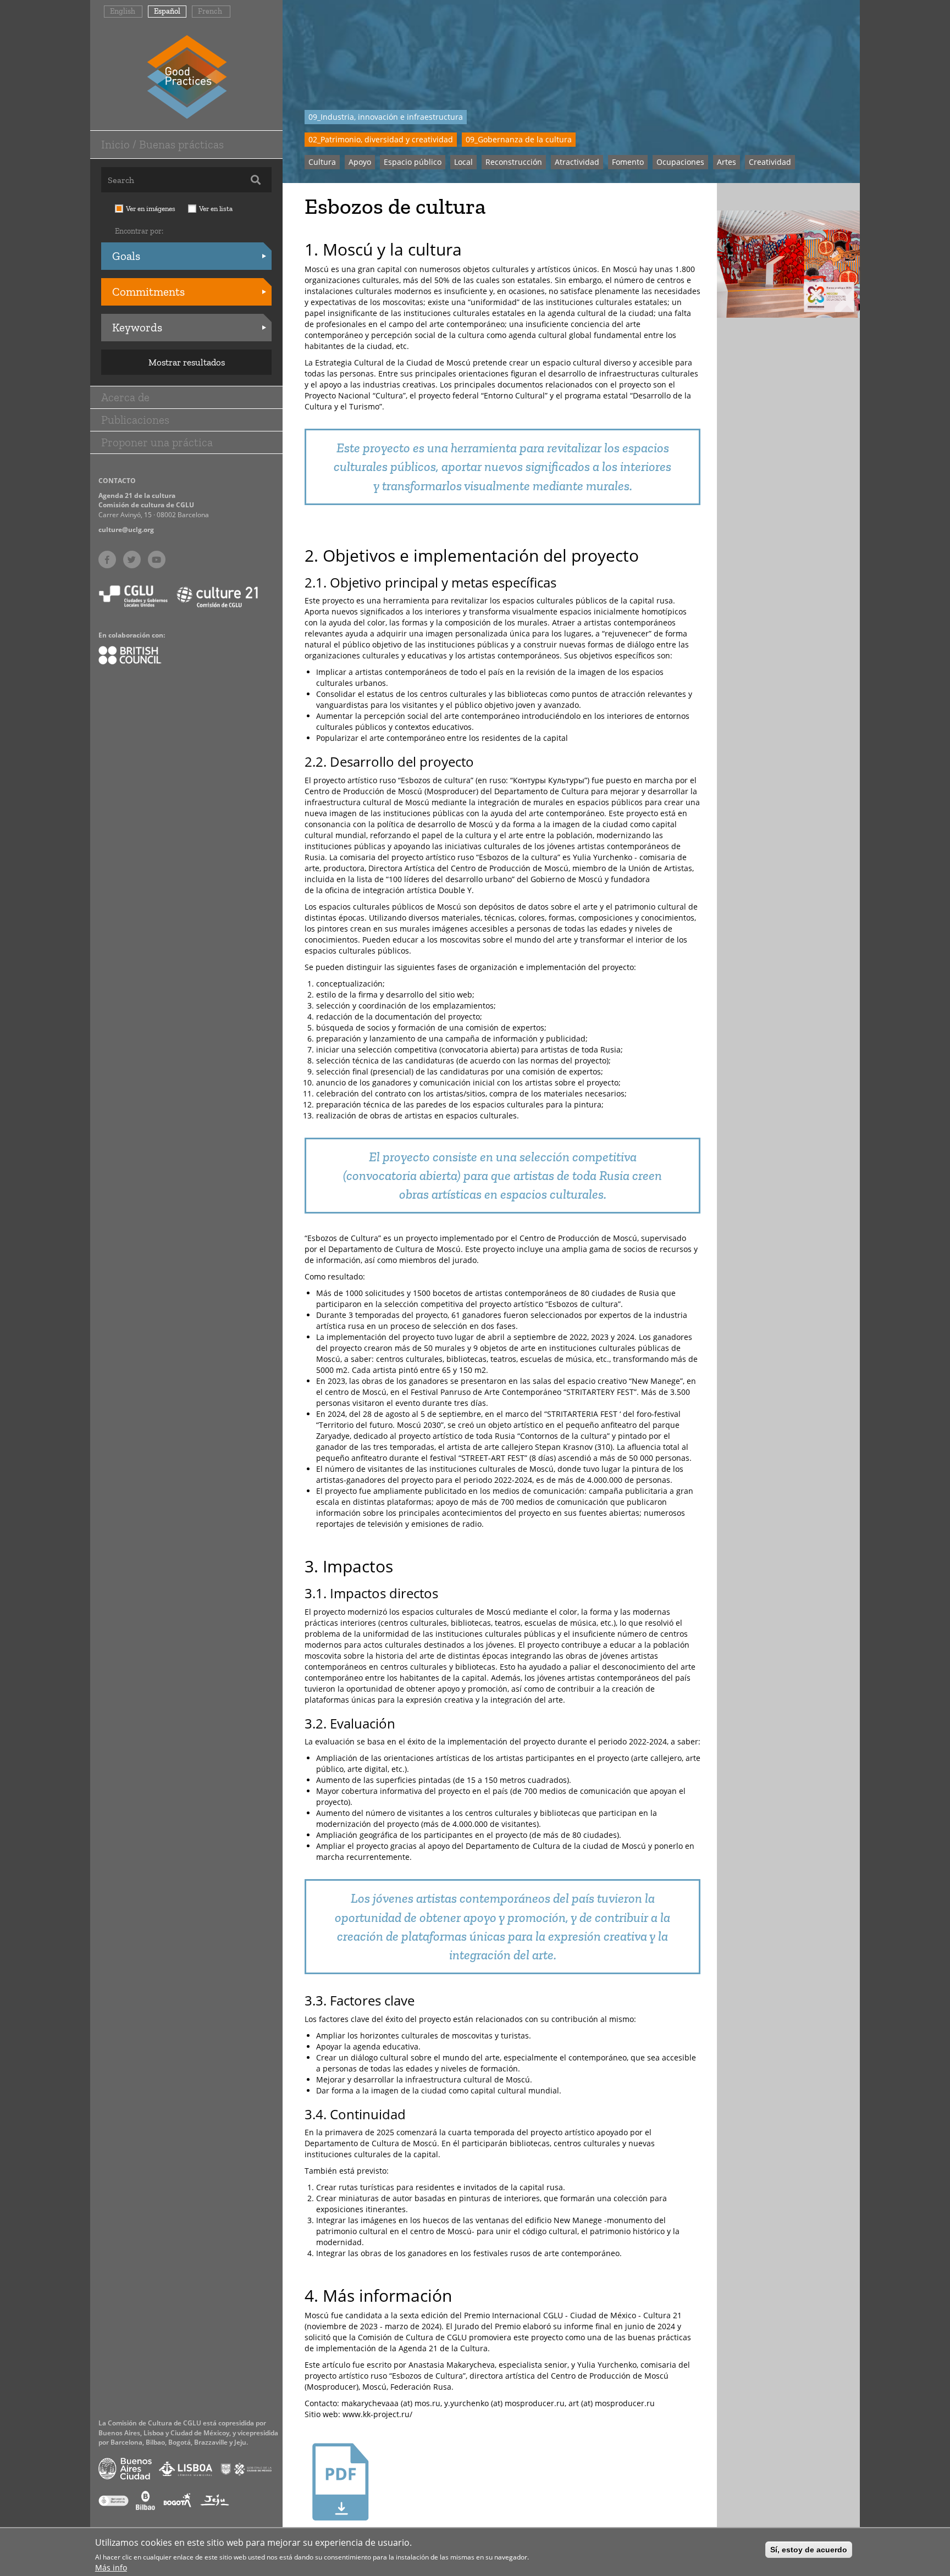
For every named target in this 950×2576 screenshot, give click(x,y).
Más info (111, 2567)
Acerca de (125, 397)
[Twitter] (132, 559)
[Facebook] (107, 559)
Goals (126, 256)
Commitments (148, 292)
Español (167, 11)
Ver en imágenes (151, 209)
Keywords (137, 327)
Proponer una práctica (157, 442)
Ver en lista (216, 209)
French (210, 11)
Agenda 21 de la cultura (137, 495)
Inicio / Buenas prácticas (162, 144)
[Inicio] (187, 76)
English (123, 11)
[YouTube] (157, 559)
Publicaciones (135, 420)
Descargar (341, 2533)
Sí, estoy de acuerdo (809, 2550)
